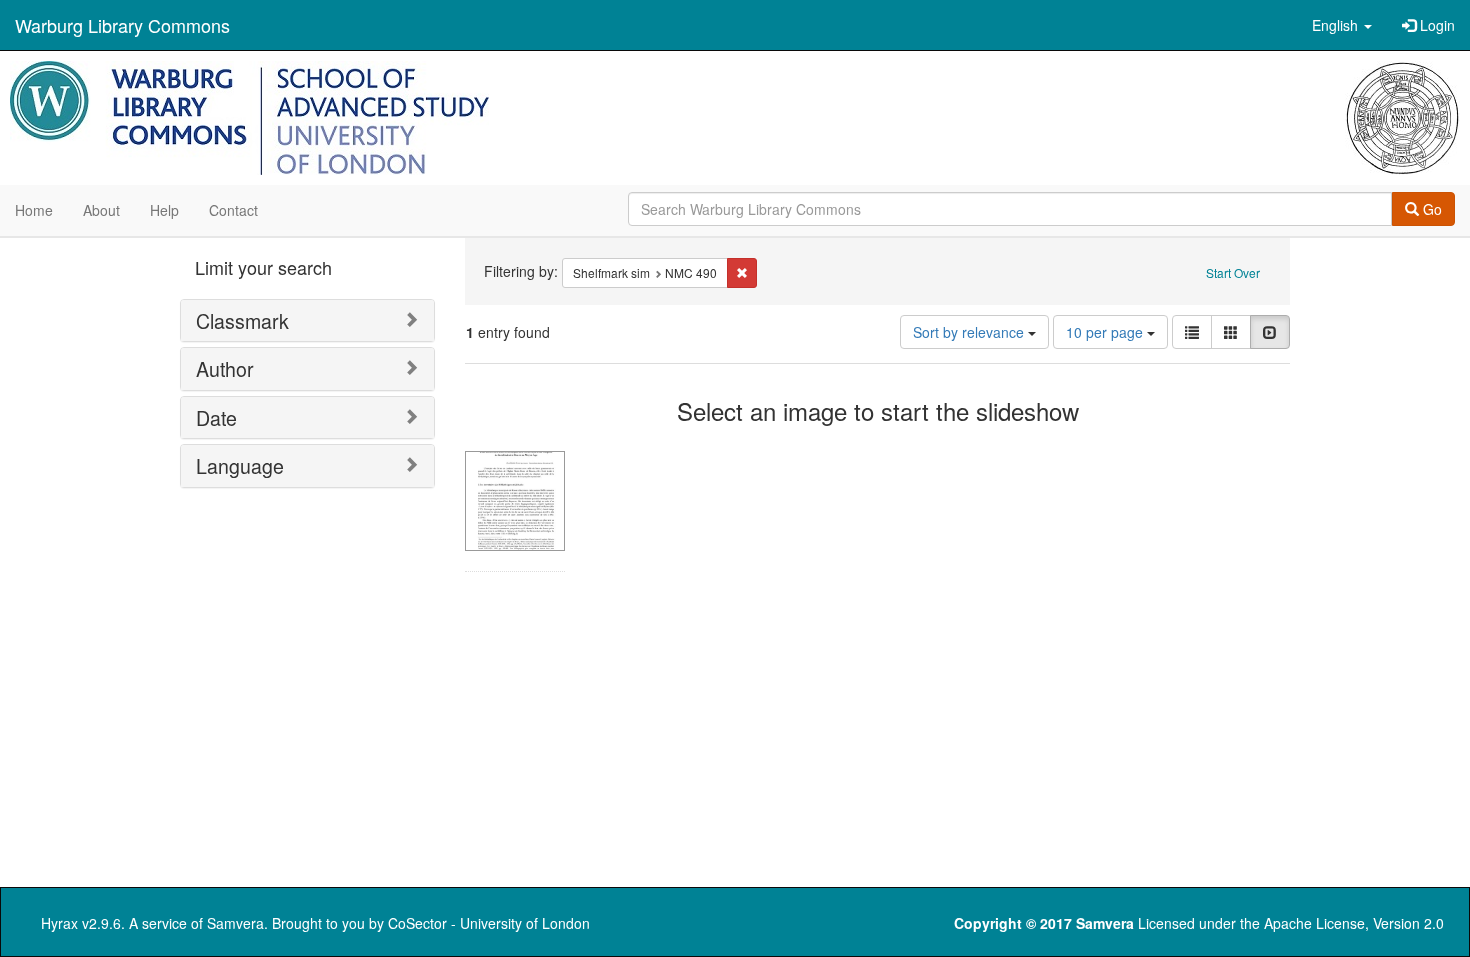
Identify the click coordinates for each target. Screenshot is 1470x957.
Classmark (242, 320)
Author (225, 368)
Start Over (1233, 272)
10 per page (1106, 332)
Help (164, 210)
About (101, 210)
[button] (1342, 25)
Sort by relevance (970, 332)
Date (216, 417)
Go (1430, 209)
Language (240, 465)
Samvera (235, 923)
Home (34, 210)
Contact (233, 210)
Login (1435, 25)
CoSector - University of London (489, 923)
